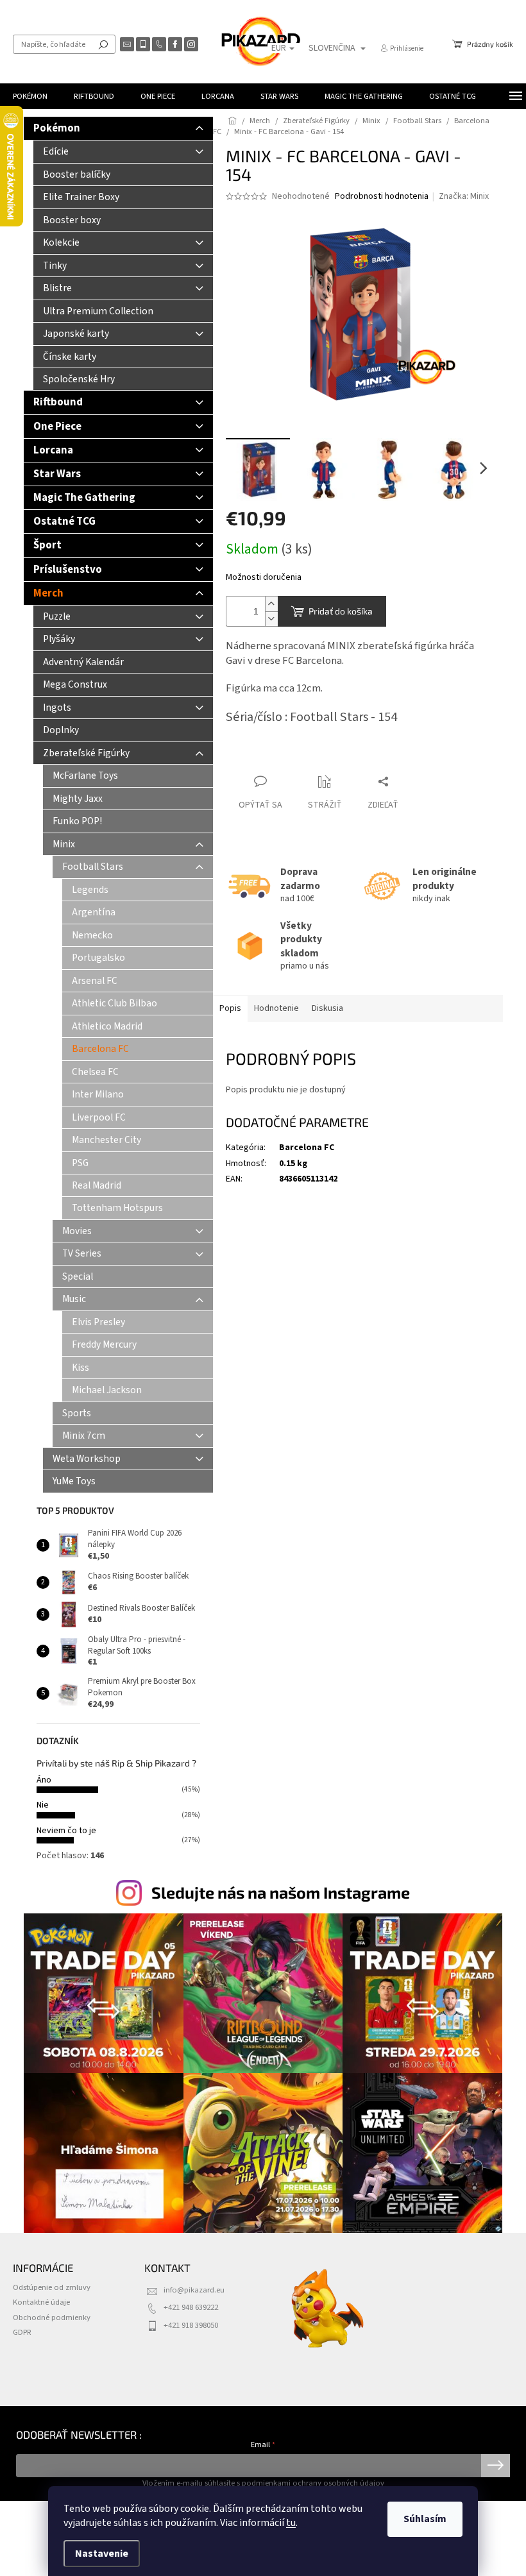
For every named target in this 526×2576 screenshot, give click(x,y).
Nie (43, 1805)
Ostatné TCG (64, 521)
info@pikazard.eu (194, 2290)
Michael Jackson (107, 1390)
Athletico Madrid (107, 1026)
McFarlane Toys (85, 775)
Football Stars (93, 867)
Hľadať (103, 44)
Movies (77, 1231)
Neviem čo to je (66, 1831)
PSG (80, 1163)
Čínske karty (70, 357)
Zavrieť (251, 757)
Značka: (464, 196)
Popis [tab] (230, 1008)
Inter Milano (98, 1094)
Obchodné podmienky (52, 2318)
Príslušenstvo (68, 570)
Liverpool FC (99, 1117)
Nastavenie (102, 2554)
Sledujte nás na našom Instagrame (281, 1892)
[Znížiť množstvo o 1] (271, 619)
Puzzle (57, 616)
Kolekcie (61, 242)
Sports (77, 1413)
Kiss (81, 1368)
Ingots (57, 708)
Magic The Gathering (84, 498)
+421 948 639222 (191, 2307)
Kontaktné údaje (41, 2302)
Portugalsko (98, 958)
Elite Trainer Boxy (81, 197)
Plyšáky (59, 639)
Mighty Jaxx (78, 799)
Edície (56, 151)
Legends (90, 890)
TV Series (82, 1253)
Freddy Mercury (104, 1344)
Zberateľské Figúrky (86, 753)
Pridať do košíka (341, 611)
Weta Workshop (87, 1459)
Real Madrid (97, 1185)
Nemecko (92, 935)
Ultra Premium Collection (98, 311)
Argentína (94, 912)
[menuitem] (30, 96)
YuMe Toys (74, 1481)
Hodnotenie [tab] (276, 1008)
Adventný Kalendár (83, 662)
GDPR (22, 2332)
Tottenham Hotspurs (117, 1208)
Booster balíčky (77, 174)
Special (78, 1276)
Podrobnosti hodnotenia (382, 197)
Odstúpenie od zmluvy (52, 2287)
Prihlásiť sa (496, 2466)
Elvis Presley (98, 1322)
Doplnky (61, 730)
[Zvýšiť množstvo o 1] (271, 604)
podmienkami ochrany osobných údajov (313, 2483)
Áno (44, 1780)
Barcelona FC (100, 1049)
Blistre (57, 288)
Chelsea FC (95, 1072)
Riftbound (58, 402)
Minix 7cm (84, 1436)
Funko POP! (77, 821)
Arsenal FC (95, 981)
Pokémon (57, 128)
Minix (64, 844)
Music (74, 1299)
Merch (48, 593)
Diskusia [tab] (327, 1008)
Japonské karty (76, 334)
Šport (47, 545)
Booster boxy (72, 220)
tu (291, 2523)
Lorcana (53, 450)
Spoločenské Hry (79, 379)
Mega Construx (75, 684)
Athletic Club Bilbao (115, 1003)
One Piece (57, 427)
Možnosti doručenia (264, 578)
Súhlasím (425, 2519)
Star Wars (57, 474)
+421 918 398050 (191, 2325)
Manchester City (106, 1140)
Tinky (55, 266)
